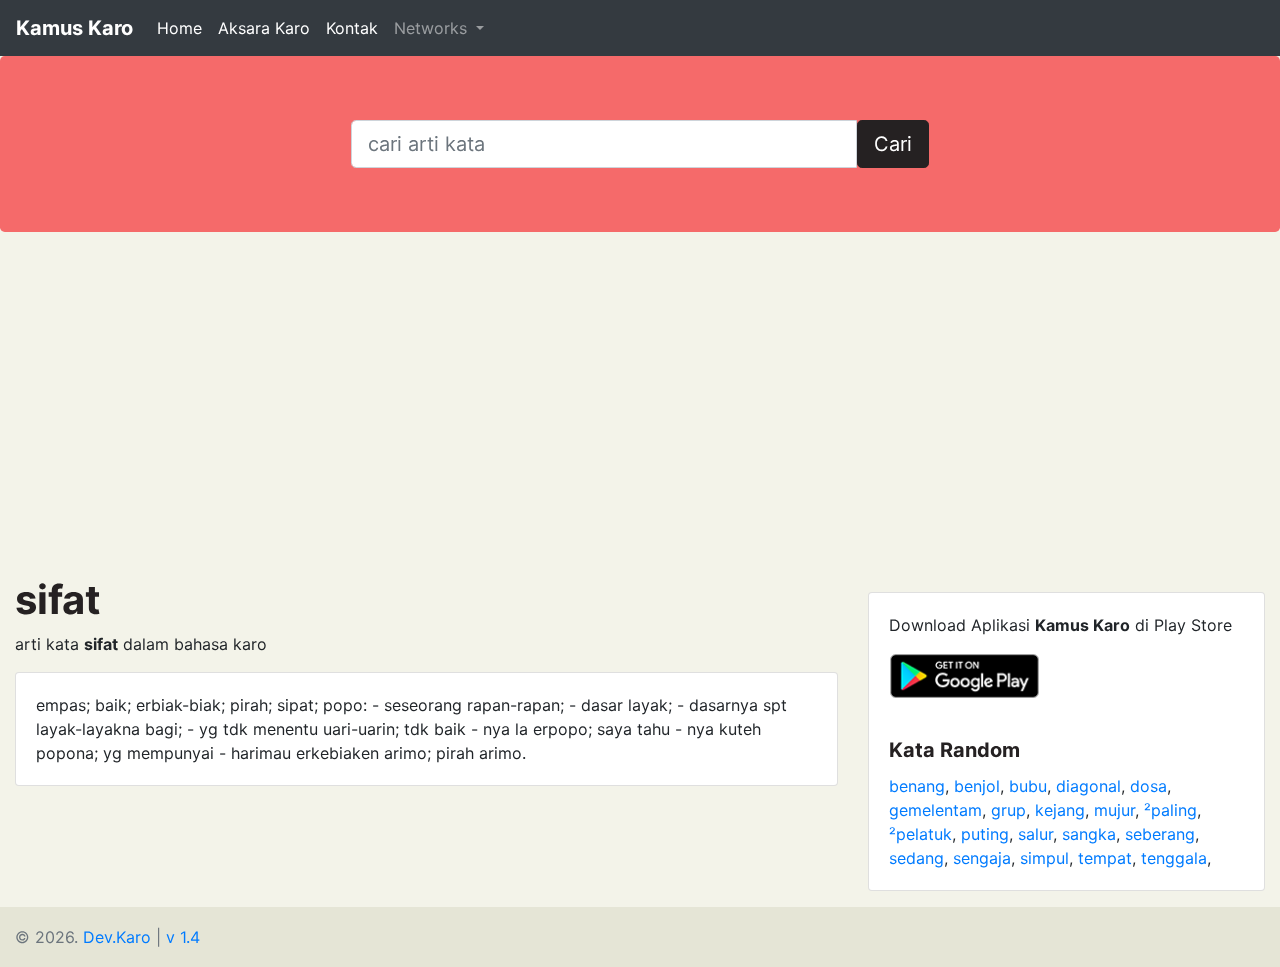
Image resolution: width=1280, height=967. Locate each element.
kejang (1060, 810)
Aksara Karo (264, 28)
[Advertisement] (640, 404)
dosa (1148, 786)
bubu (1028, 786)
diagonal (1088, 786)
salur (1035, 834)
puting (985, 834)
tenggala (1174, 858)
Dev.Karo (117, 937)
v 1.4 (183, 937)
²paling (1170, 810)
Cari (893, 144)
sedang (916, 858)
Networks (433, 28)
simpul (1044, 858)
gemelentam (935, 810)
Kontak (352, 28)
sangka (1089, 834)
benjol (977, 786)
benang (917, 786)
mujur (1114, 810)
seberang (1160, 834)
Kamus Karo (74, 28)
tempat (1105, 858)
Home (179, 28)
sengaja (982, 858)
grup (1008, 810)
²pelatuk (920, 834)
